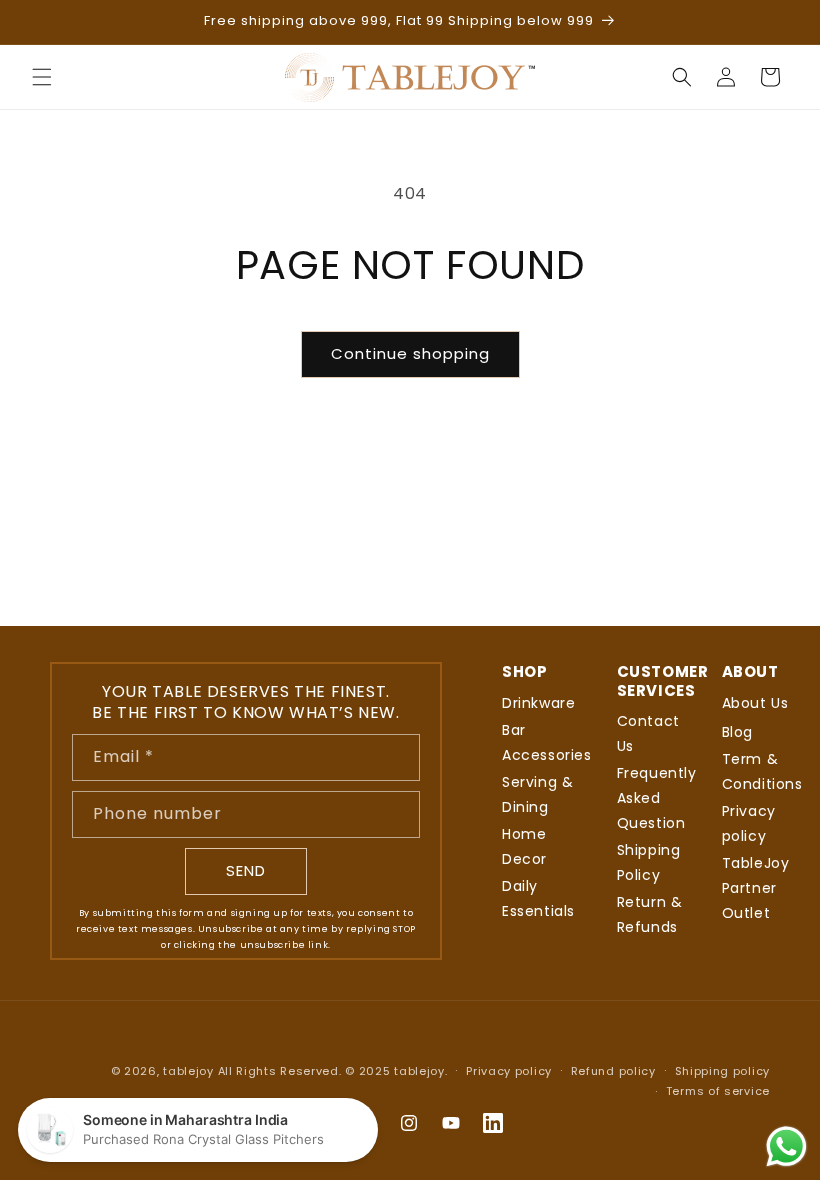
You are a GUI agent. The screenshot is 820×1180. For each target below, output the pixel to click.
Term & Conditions (762, 771)
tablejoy (188, 1071)
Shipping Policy (649, 862)
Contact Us (648, 733)
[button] (42, 77)
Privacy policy (749, 823)
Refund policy (613, 1071)
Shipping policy (723, 1071)
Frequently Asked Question (657, 798)
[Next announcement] (781, 22)
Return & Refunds (650, 914)
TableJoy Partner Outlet (756, 888)
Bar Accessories (547, 742)
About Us (755, 703)
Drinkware (538, 703)
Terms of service (718, 1091)
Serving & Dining (537, 794)
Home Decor (524, 846)
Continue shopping (410, 353)
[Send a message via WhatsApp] (786, 1146)
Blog (737, 732)
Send (246, 870)
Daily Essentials (538, 898)
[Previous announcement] (39, 22)
